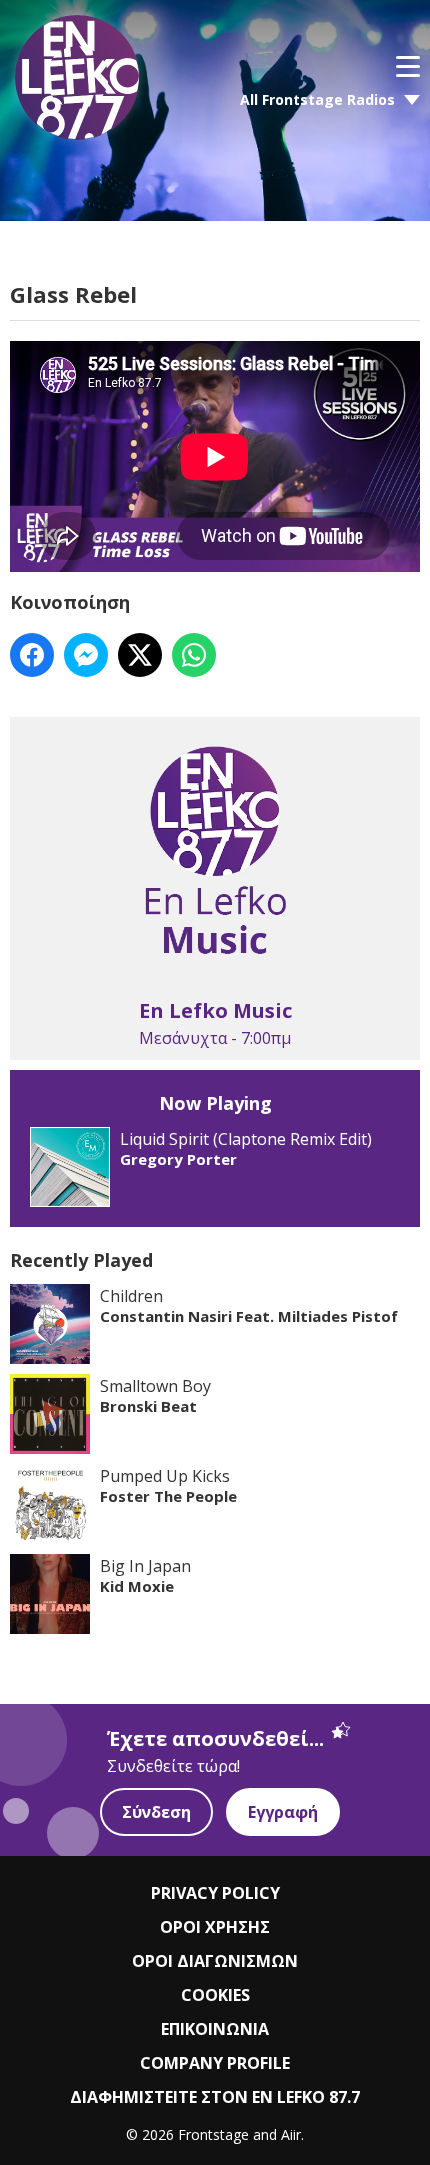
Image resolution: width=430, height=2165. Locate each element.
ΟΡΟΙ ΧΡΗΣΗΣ (215, 1927)
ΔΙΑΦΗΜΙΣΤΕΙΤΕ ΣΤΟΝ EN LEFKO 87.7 (215, 2097)
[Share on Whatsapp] (194, 655)
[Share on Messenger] (86, 655)
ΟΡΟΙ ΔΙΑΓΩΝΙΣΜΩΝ (215, 1961)
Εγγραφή (283, 1812)
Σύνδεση (156, 1812)
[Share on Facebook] (32, 655)
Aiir (291, 2134)
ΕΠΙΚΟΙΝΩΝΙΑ (215, 2029)
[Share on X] (140, 655)
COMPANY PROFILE (215, 2063)
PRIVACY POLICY (215, 1893)
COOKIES (215, 1995)
